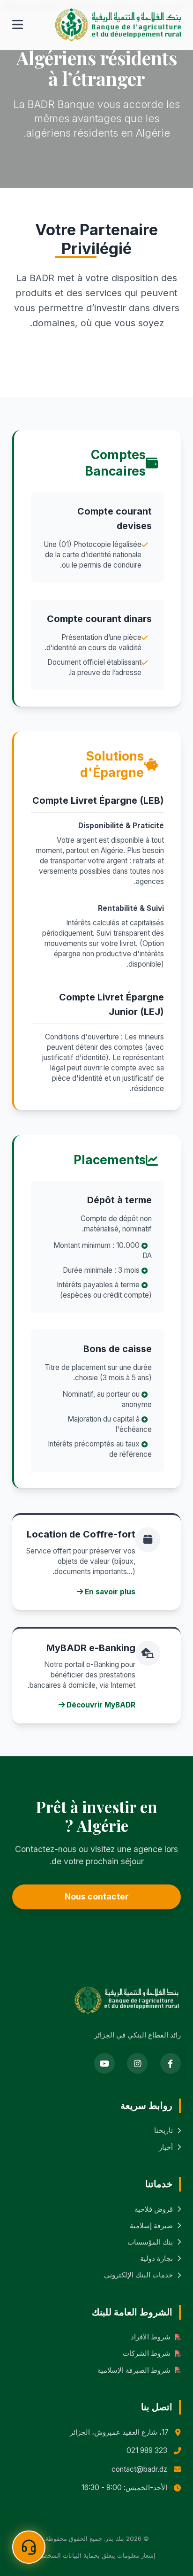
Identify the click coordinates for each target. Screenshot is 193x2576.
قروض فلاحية (154, 2209)
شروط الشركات (147, 2353)
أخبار (166, 2147)
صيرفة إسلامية (151, 2226)
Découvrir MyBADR (100, 1705)
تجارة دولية (156, 2258)
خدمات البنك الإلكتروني (138, 2275)
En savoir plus (109, 1592)
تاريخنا (163, 2130)
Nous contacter (97, 1896)
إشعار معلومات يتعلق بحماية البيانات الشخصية (96, 2555)
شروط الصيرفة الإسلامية (134, 2370)
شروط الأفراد (151, 2337)
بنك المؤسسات (150, 2242)
